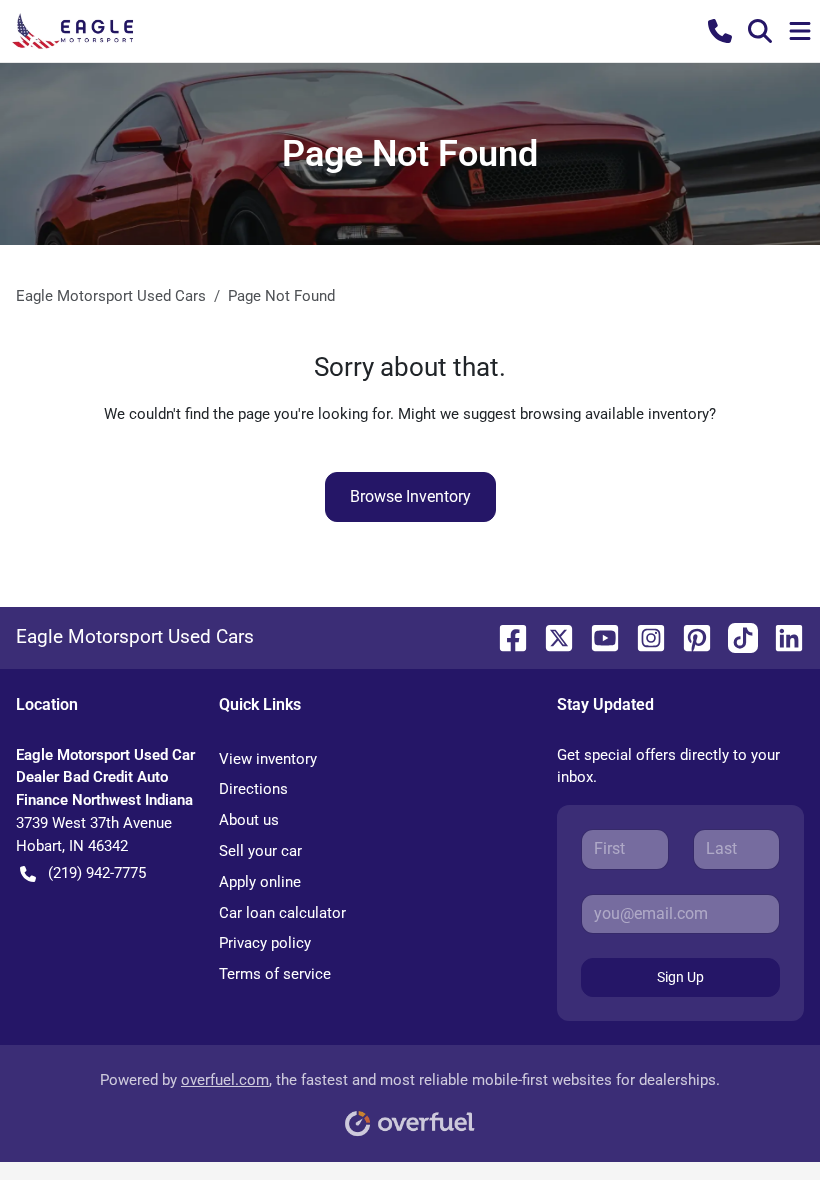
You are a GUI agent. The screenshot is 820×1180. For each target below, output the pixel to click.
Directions (253, 789)
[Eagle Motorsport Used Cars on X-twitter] (551, 636)
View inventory (268, 759)
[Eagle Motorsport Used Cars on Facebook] (505, 636)
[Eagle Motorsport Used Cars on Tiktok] (735, 636)
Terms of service (275, 974)
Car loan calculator (282, 913)
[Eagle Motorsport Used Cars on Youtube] (597, 636)
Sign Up (680, 977)
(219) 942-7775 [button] (97, 873)
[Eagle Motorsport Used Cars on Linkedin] (781, 636)
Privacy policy (265, 943)
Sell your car (260, 851)
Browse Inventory (410, 496)
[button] (720, 31)
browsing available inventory (614, 414)
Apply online (260, 882)
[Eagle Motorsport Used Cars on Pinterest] (689, 636)
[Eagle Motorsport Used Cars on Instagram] (643, 636)
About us (249, 820)
